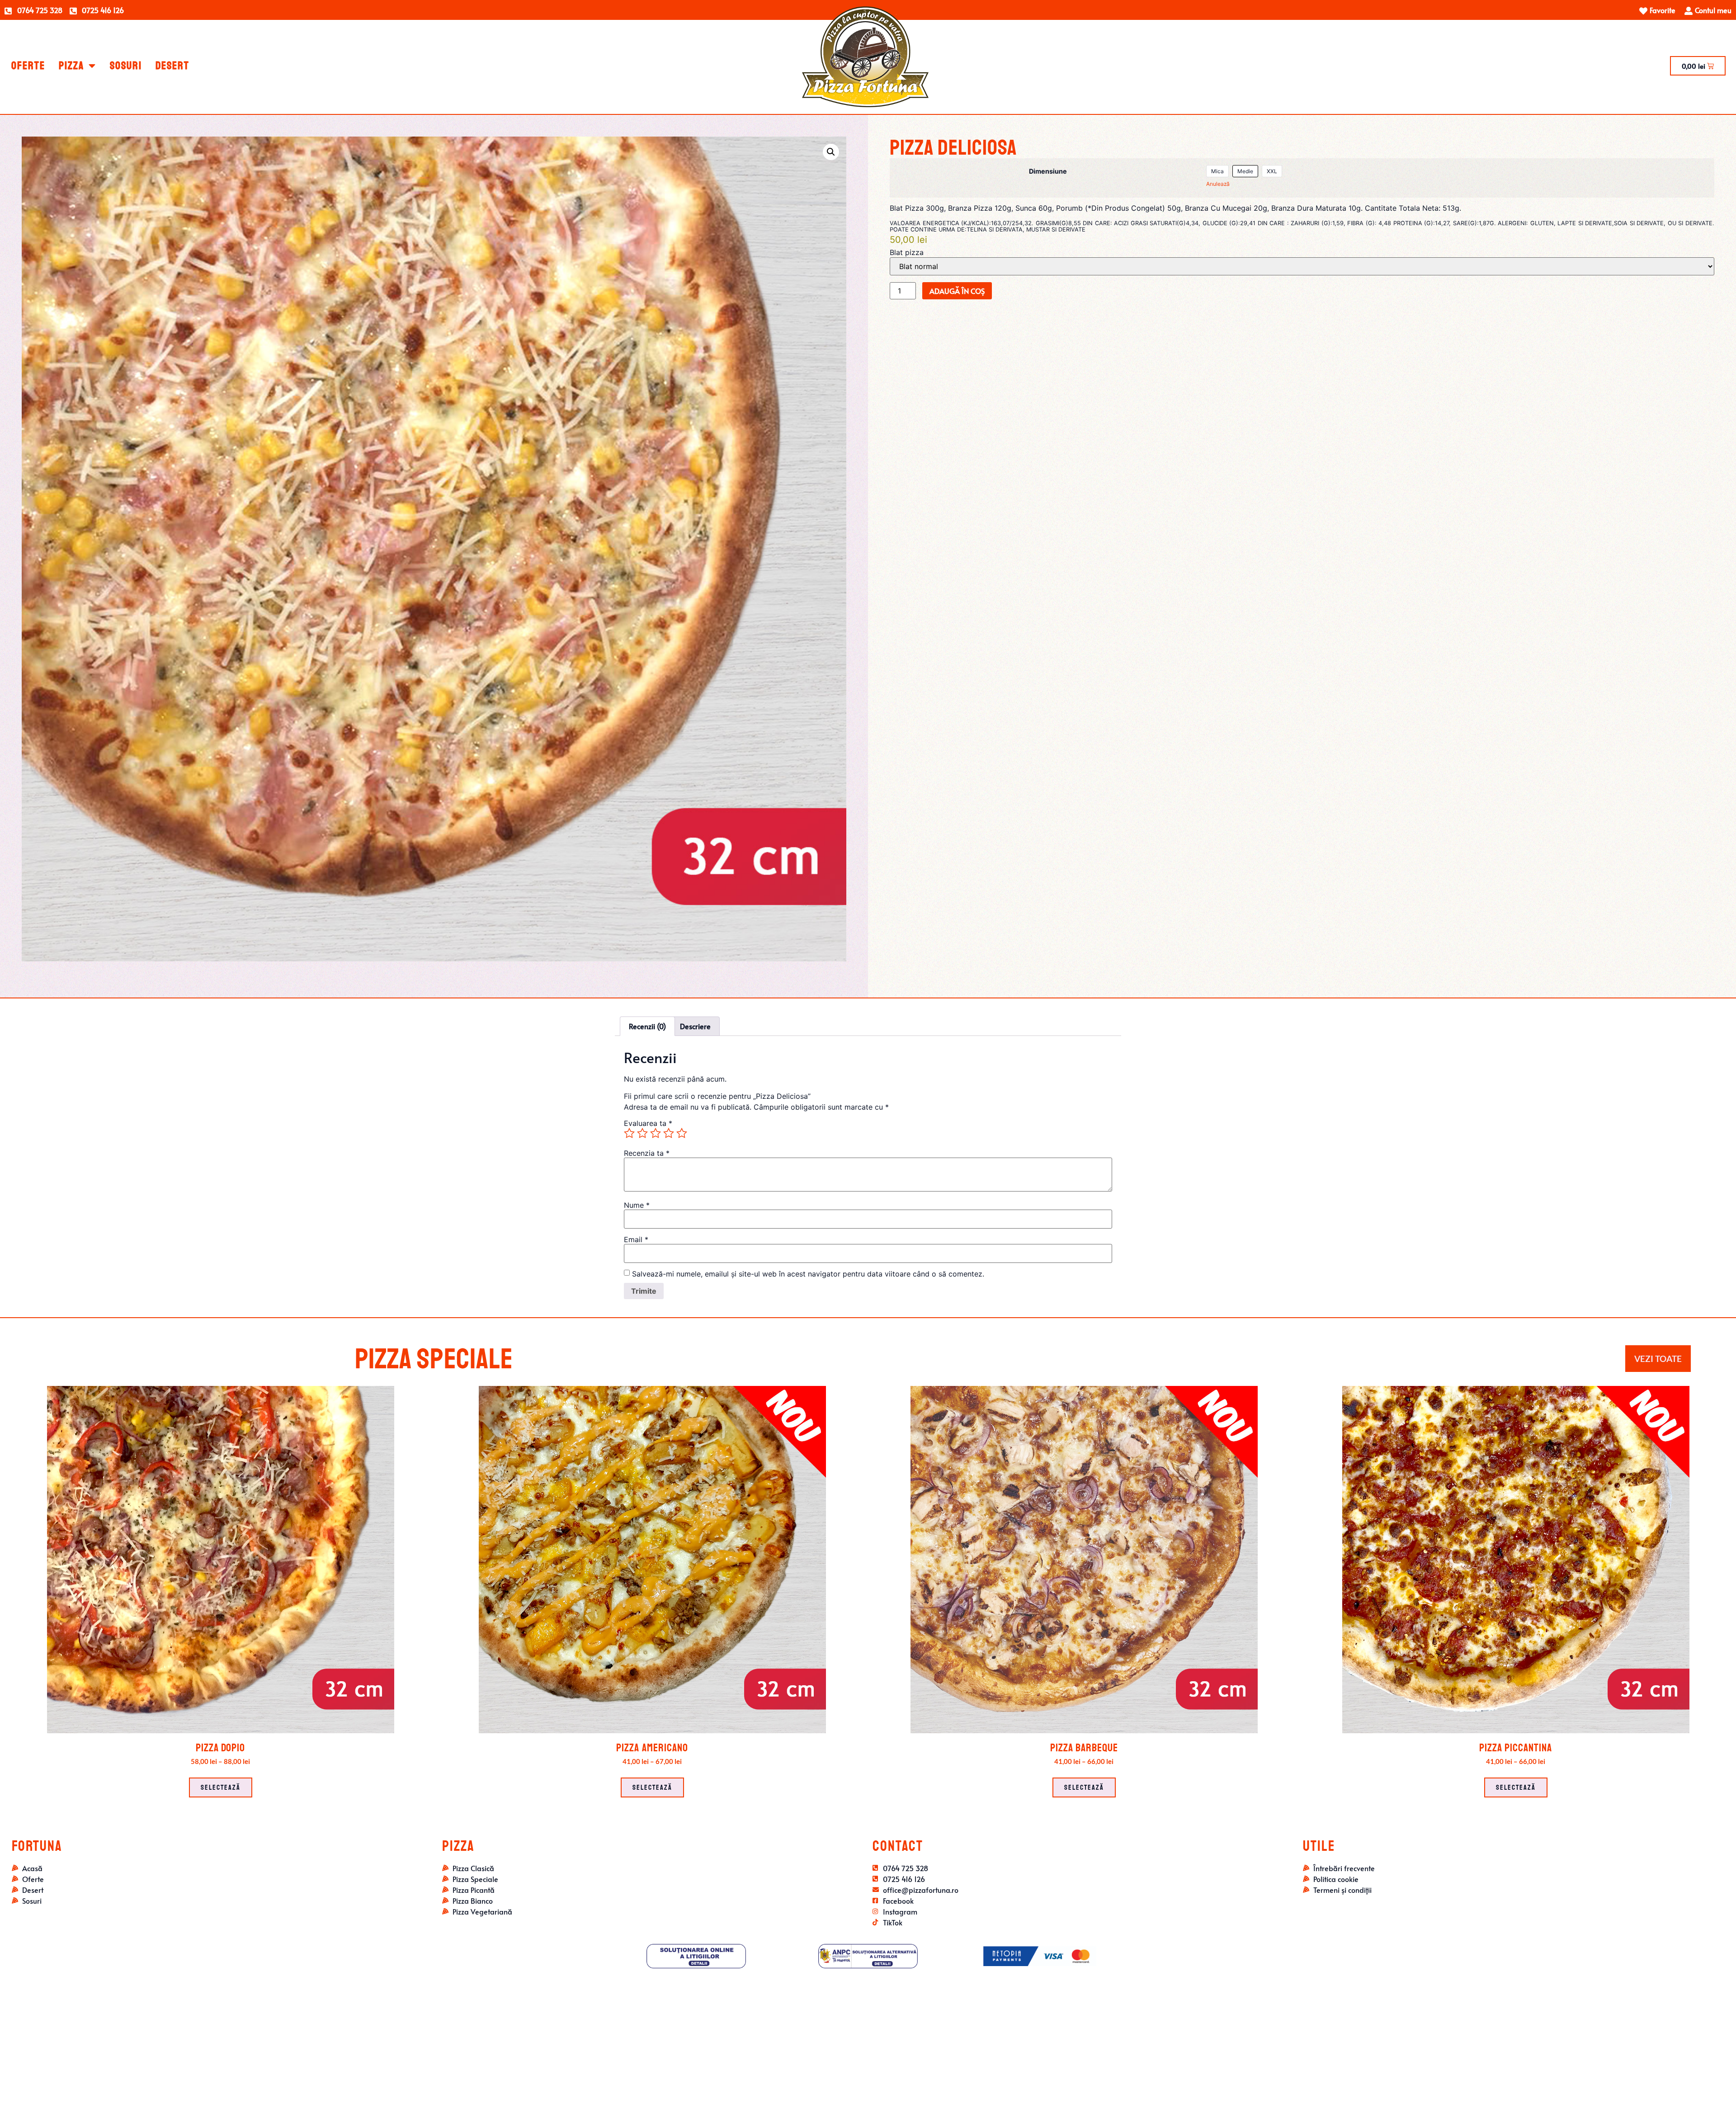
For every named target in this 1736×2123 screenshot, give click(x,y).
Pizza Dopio (220, 1748)
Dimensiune (1048, 171)
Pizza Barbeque (1084, 1748)
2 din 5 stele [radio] (642, 1133)
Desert (172, 66)
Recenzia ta (647, 1153)
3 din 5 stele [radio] (656, 1133)
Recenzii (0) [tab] (647, 1026)
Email (636, 1239)
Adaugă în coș (957, 291)
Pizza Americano (652, 1748)
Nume (637, 1205)
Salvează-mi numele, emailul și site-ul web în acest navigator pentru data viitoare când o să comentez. (808, 1274)
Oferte (28, 66)
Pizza (71, 66)
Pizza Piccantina (1516, 1748)
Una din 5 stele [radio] (629, 1133)
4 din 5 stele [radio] (669, 1133)
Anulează (1218, 184)
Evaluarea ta (648, 1123)
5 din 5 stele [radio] (682, 1133)
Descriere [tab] (695, 1026)
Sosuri (126, 66)
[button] (831, 152)
